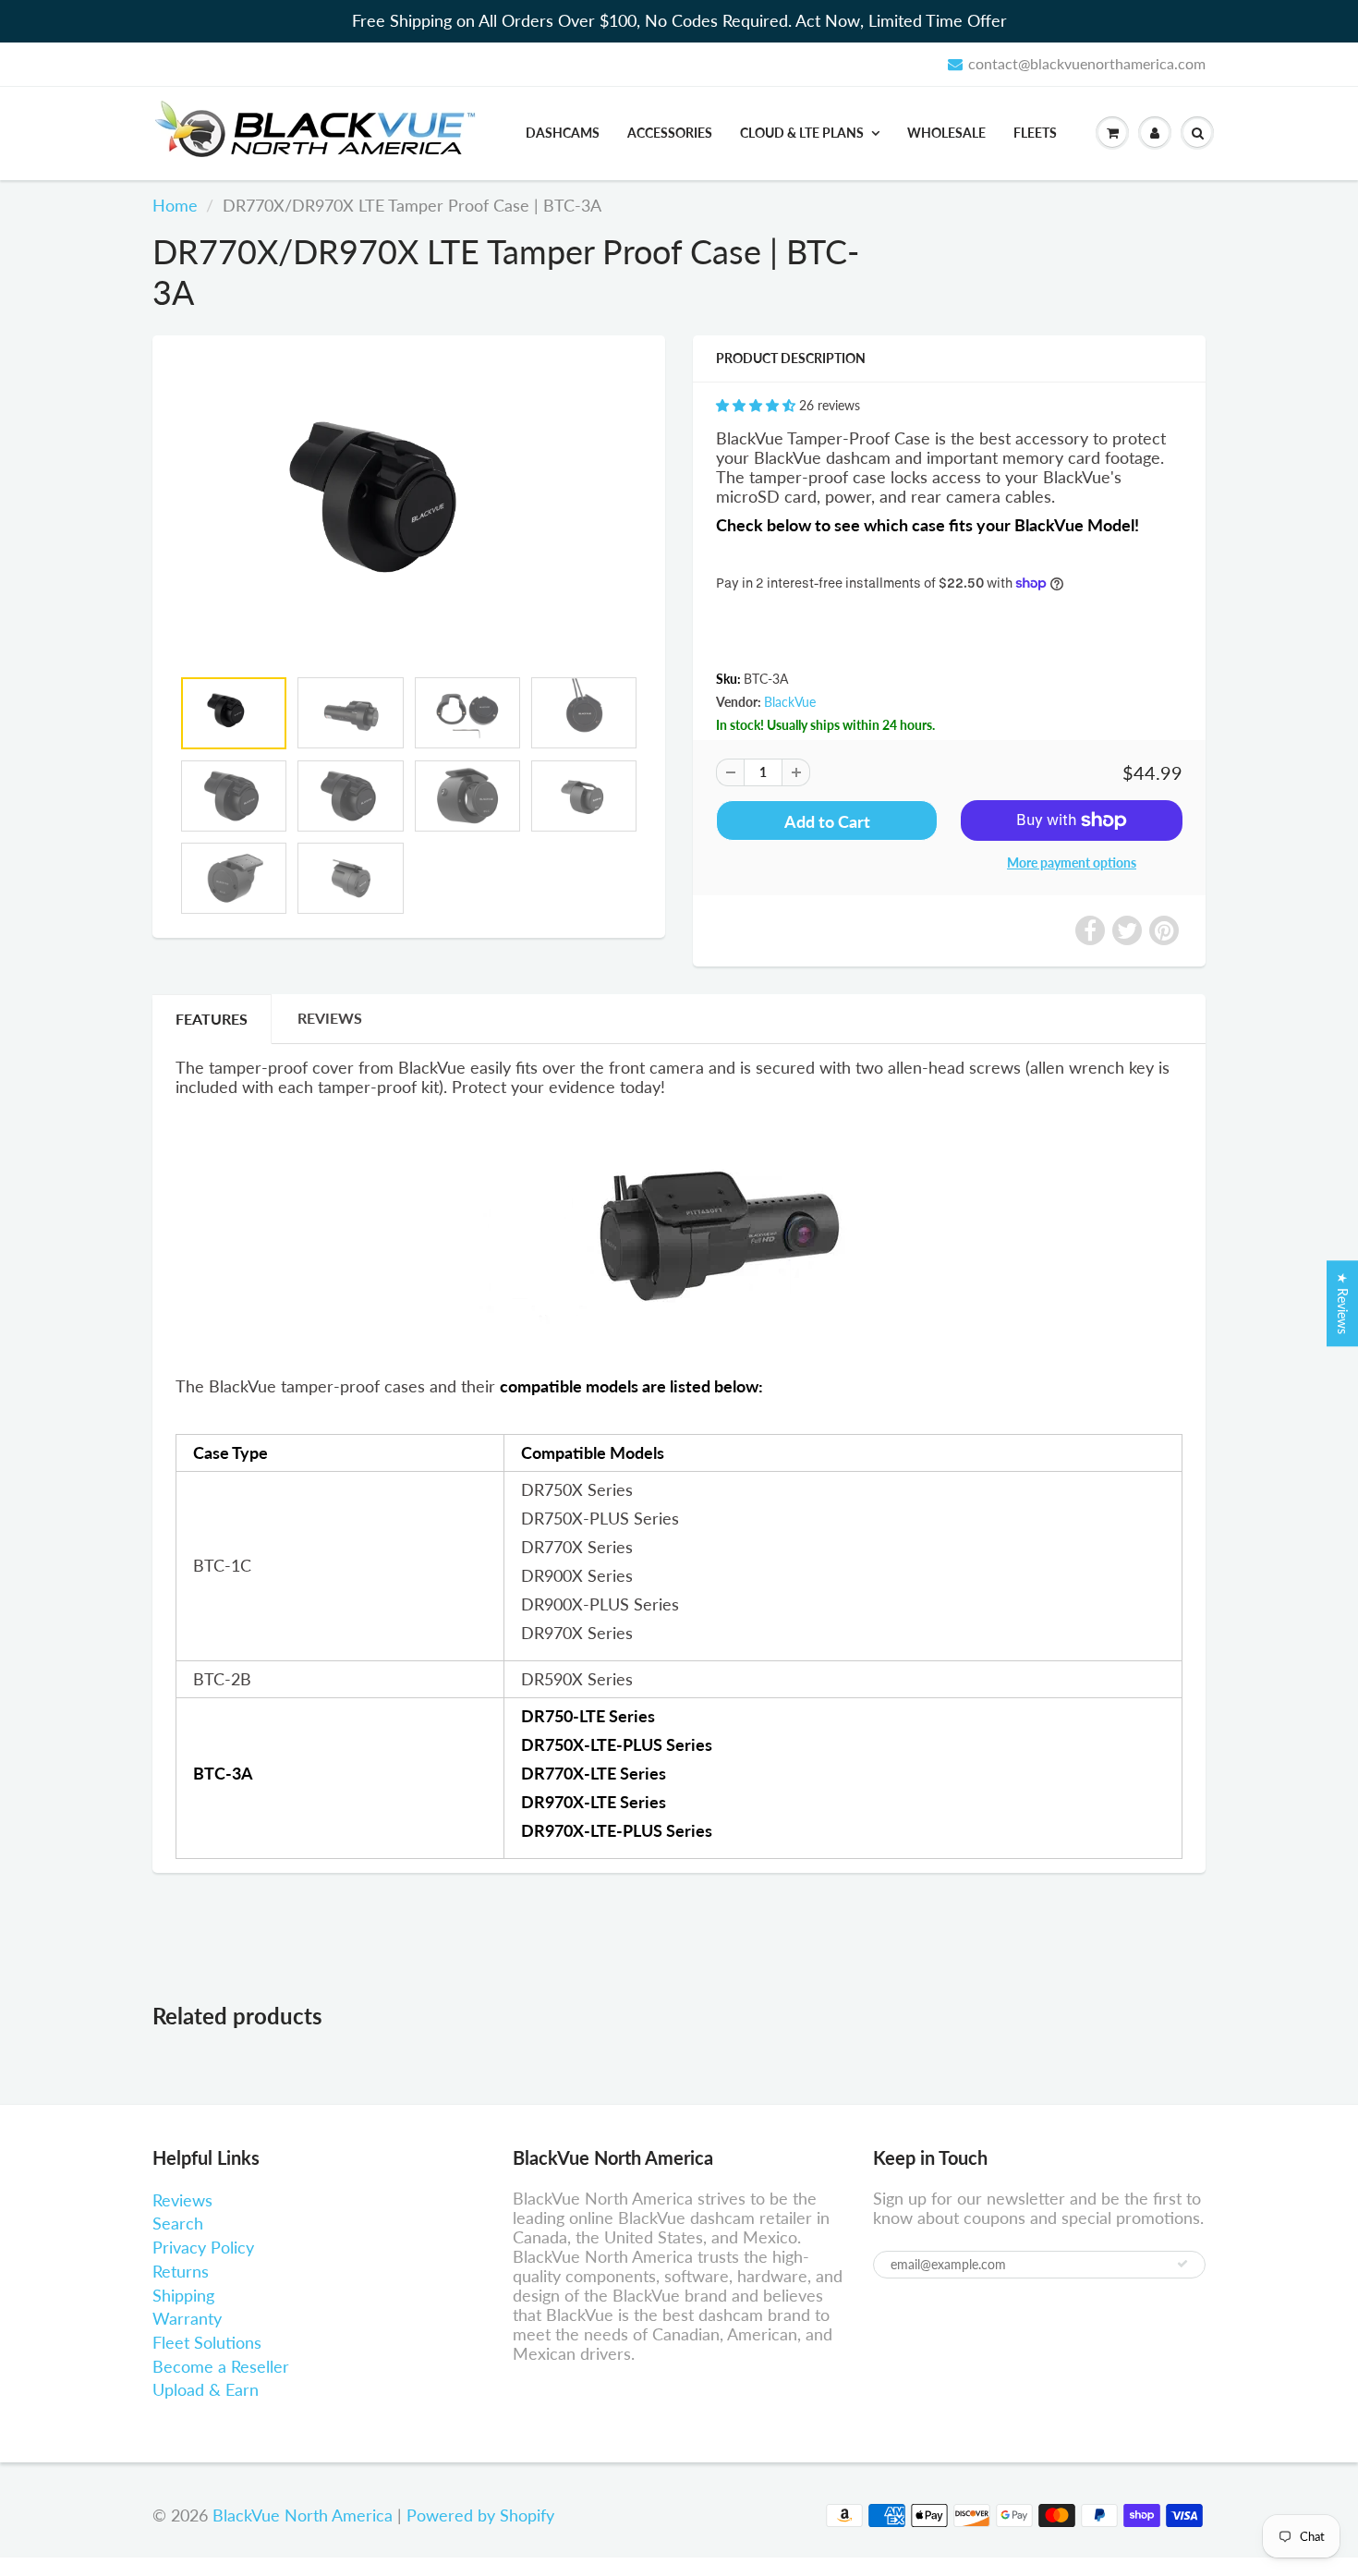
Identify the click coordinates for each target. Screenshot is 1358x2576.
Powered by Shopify (480, 2515)
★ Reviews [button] (1343, 1303)
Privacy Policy (203, 2247)
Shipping (183, 2295)
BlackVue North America (303, 2515)
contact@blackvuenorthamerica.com (1087, 63)
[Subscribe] (1182, 2264)
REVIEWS (330, 1018)
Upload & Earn (206, 2389)
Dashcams (563, 133)
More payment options (1072, 863)
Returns (181, 2271)
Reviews (182, 2200)
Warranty (187, 2318)
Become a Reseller (221, 2366)
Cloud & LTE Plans (802, 133)
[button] (758, 405)
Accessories (670, 133)
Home (175, 205)
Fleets (1035, 133)
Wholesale (946, 133)
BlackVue (790, 702)
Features (212, 1019)
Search (178, 2223)
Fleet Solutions (207, 2342)
